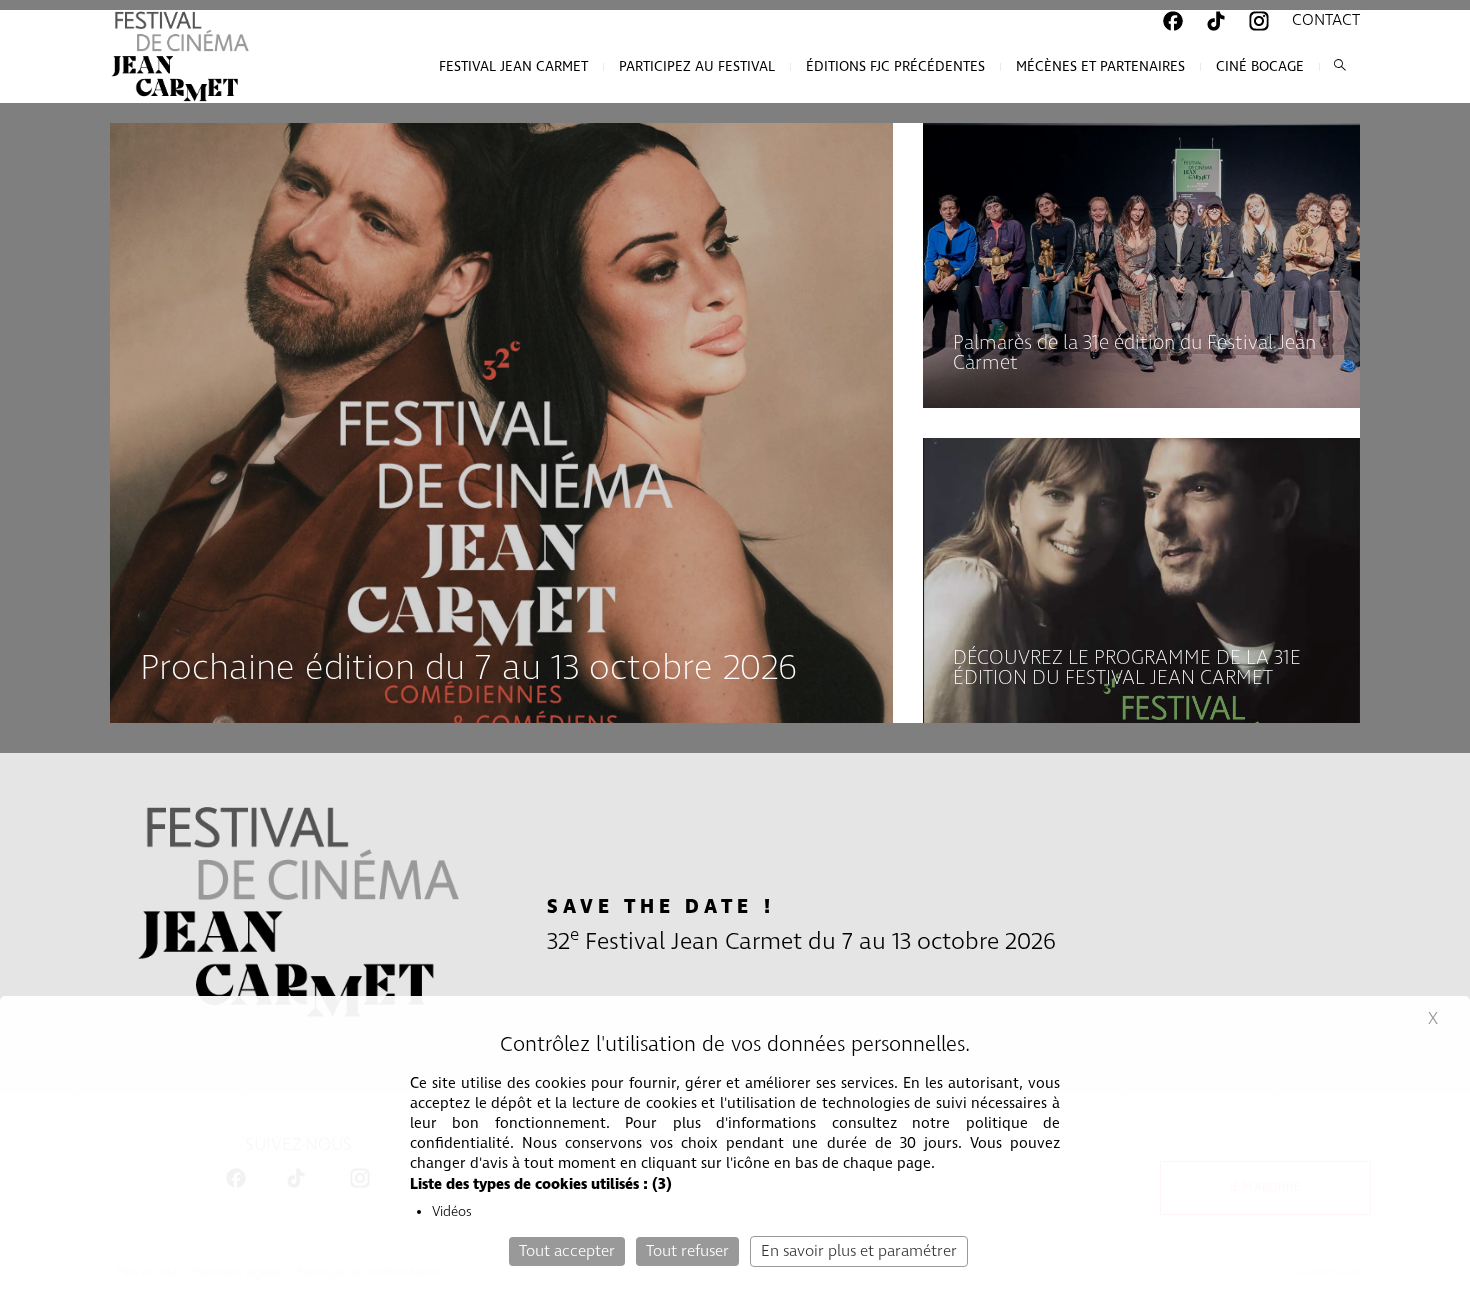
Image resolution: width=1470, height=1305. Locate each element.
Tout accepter (567, 1251)
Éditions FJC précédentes (895, 67)
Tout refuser (687, 1251)
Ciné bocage (1260, 67)
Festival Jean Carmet (513, 67)
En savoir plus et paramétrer (859, 1251)
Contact (1326, 20)
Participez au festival (697, 67)
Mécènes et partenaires (1100, 67)
